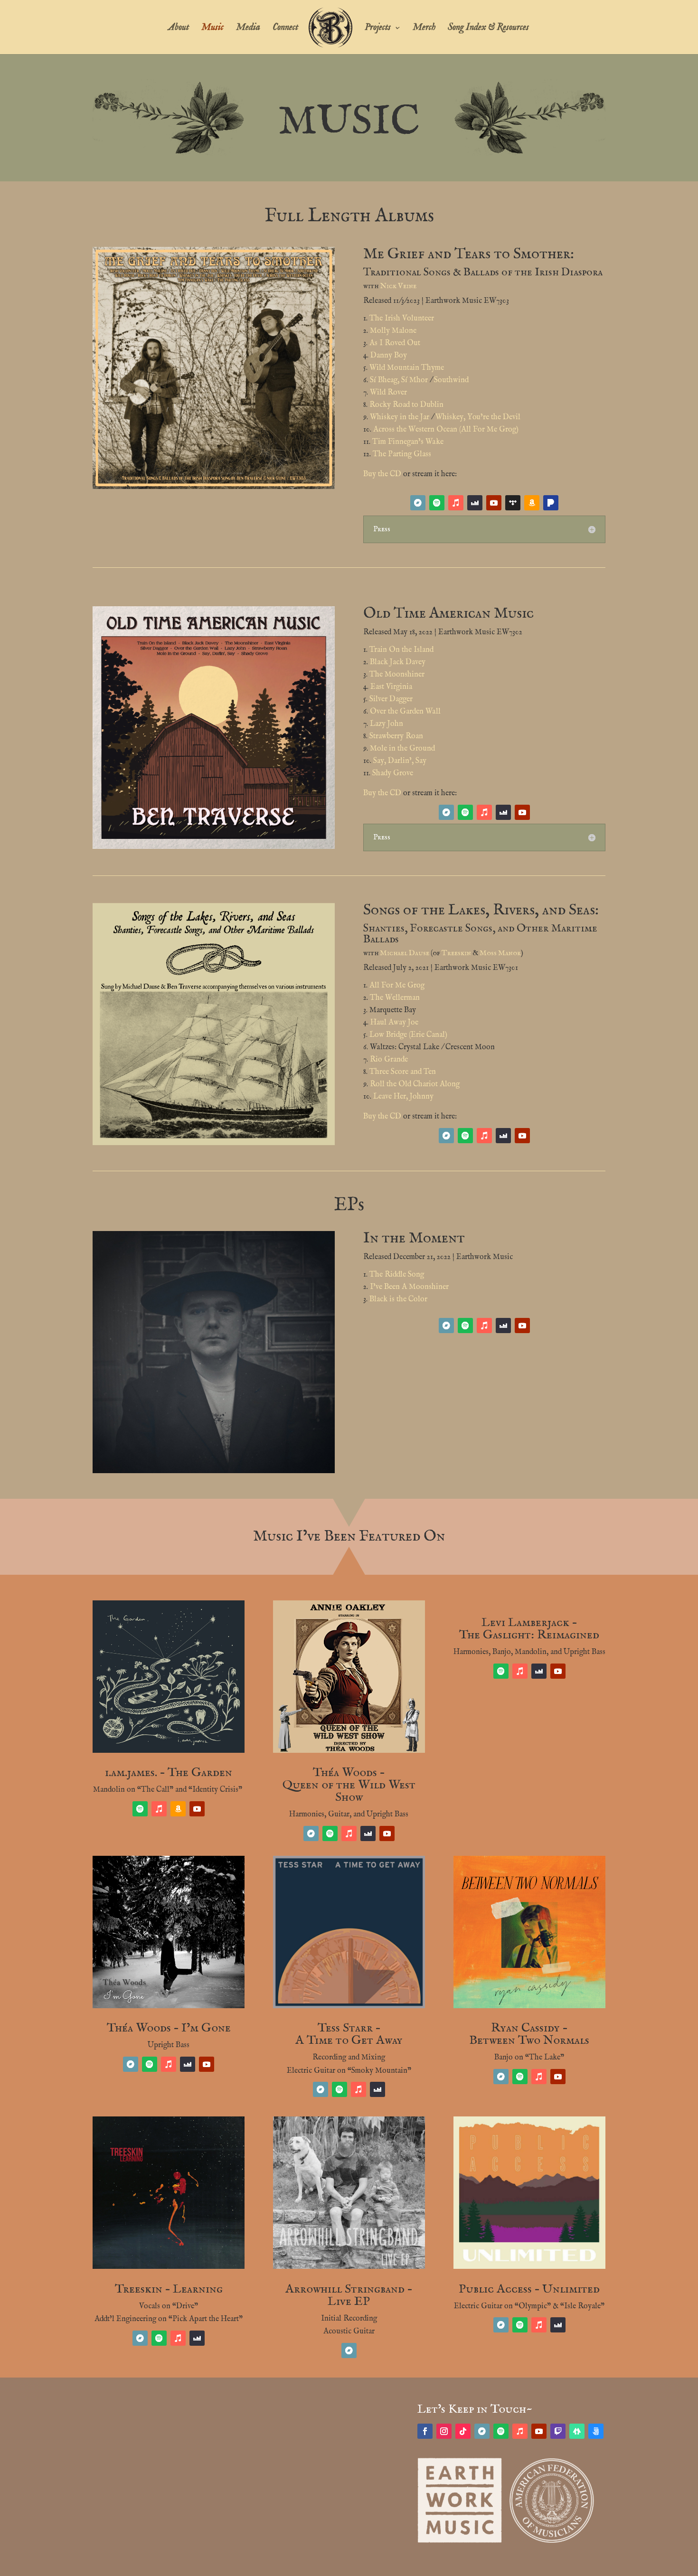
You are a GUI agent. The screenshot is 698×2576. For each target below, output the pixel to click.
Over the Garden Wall (405, 712)
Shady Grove (393, 773)
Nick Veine (398, 286)
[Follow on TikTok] (463, 2431)
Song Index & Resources (488, 29)
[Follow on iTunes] (456, 503)
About (179, 29)
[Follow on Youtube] (494, 503)
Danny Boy (389, 356)
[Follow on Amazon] (532, 503)
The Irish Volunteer (402, 319)
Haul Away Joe (394, 1023)
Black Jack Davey (398, 662)
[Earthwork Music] (460, 2541)
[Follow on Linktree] (577, 2431)
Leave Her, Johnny (403, 1097)
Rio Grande (389, 1060)
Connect (285, 29)
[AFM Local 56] (552, 2541)
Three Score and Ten (403, 1072)
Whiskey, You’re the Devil (478, 417)
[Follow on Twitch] (558, 2431)
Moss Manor (500, 953)
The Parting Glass (402, 454)
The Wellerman (395, 998)
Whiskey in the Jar (400, 417)
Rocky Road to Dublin (406, 405)
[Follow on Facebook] (425, 2431)
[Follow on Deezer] (475, 503)
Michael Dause (405, 953)
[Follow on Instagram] (444, 2431)
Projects (378, 29)
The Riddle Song (397, 1275)
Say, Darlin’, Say (400, 761)
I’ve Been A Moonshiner (409, 1287)
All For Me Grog (397, 986)
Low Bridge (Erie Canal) (408, 1035)
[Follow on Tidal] (513, 503)
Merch (424, 29)
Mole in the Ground (402, 749)
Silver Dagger (391, 699)
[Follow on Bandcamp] (418, 503)
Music (212, 29)
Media (248, 29)
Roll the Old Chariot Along (415, 1084)
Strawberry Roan (396, 736)
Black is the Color (398, 1299)
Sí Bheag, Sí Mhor (399, 380)
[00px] (596, 2431)
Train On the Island (401, 650)
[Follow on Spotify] (437, 503)
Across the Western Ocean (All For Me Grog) (446, 430)
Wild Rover (388, 393)
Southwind (451, 380)
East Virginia (391, 687)
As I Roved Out (395, 343)
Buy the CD (382, 474)
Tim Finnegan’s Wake (408, 442)
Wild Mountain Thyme (407, 368)
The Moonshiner (397, 675)
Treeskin (456, 953)
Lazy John (387, 724)
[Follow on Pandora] (551, 503)
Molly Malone (393, 331)
